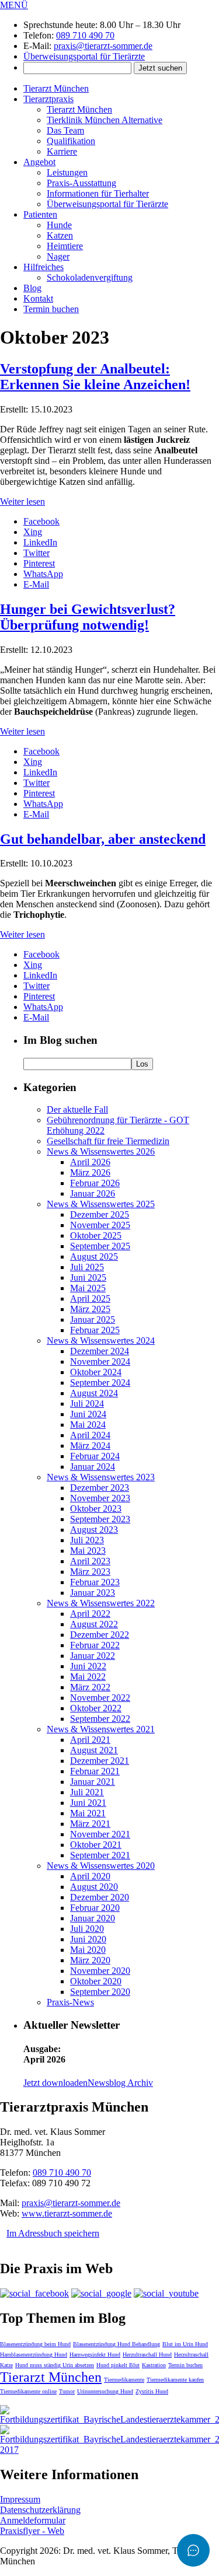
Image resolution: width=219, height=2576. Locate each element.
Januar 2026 (93, 1193)
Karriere (62, 151)
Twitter (36, 553)
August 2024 (94, 1393)
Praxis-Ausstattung (81, 183)
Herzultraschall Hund (147, 2355)
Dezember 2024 (100, 1351)
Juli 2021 (87, 1792)
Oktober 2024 (96, 1372)
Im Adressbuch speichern (53, 2233)
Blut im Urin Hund (185, 2344)
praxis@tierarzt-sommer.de (103, 46)
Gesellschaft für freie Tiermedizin (108, 1141)
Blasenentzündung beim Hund (35, 2344)
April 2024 (90, 1435)
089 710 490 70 (85, 35)
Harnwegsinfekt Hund (95, 2355)
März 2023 (90, 1572)
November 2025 (100, 1225)
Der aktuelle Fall (77, 1109)
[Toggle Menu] (193, 2550)
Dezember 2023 (100, 1488)
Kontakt (38, 298)
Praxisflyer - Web (32, 2531)
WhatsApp (43, 574)
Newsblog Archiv (120, 2083)
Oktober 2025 (96, 1235)
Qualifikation (71, 141)
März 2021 (90, 1824)
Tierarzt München (56, 88)
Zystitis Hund (152, 2391)
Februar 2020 (95, 1908)
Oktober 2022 (96, 1708)
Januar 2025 (93, 1320)
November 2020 (100, 1971)
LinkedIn (40, 542)
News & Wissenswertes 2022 (101, 1603)
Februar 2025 (95, 1330)
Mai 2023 (88, 1551)
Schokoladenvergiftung (90, 277)
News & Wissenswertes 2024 (101, 1341)
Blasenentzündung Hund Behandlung (117, 2344)
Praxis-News (70, 2002)
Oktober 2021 (96, 1845)
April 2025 (90, 1299)
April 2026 (90, 1162)
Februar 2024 (95, 1456)
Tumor (67, 2391)
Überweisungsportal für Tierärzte (84, 56)
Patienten (40, 214)
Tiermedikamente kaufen (175, 2380)
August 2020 (94, 1887)
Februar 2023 (95, 1582)
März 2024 (90, 1446)
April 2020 (90, 1876)
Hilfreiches (44, 267)
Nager (58, 256)
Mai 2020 (88, 1950)
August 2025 (94, 1256)
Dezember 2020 (100, 1897)
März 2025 (90, 1309)
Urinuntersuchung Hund (105, 2391)
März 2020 (90, 1960)
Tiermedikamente (124, 2380)
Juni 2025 (88, 1277)
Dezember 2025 (100, 1214)
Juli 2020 (87, 1929)
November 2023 (100, 1498)
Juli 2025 (87, 1267)
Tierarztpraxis (48, 99)
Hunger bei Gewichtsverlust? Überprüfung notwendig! (88, 617)
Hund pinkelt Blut (118, 2365)
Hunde (59, 225)
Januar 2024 (93, 1467)
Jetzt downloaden (55, 2083)
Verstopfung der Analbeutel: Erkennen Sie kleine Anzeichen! (95, 377)
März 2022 (90, 1687)
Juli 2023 (87, 1540)
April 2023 (90, 1561)
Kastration (154, 2365)
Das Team (65, 130)
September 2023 (100, 1519)
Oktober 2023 (96, 1509)
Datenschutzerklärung (40, 2510)
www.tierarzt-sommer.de (67, 2213)
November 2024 (100, 1362)
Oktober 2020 (96, 1981)
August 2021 (94, 1750)
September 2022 (100, 1719)
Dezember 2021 (100, 1761)
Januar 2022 (93, 1656)
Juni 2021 (88, 1803)
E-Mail (36, 584)
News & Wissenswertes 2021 (101, 1729)
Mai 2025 (88, 1288)
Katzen (60, 235)
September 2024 (100, 1383)
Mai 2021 (88, 1813)
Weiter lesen (22, 501)
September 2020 (100, 1992)
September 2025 (100, 1246)
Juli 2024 (87, 1404)
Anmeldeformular (33, 2520)
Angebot (39, 162)
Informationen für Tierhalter (98, 193)
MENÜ (14, 5)
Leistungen (67, 172)
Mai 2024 (88, 1425)
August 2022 (94, 1624)
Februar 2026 (95, 1183)
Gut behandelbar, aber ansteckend (103, 839)
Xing (33, 532)
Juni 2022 (88, 1666)
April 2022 (90, 1614)
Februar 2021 (95, 1771)
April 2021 (90, 1740)
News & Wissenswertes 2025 (101, 1204)
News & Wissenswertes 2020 (101, 1866)
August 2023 (94, 1530)
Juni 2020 (88, 1939)
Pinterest (39, 563)
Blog (32, 288)
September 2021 (100, 1855)
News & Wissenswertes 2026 (101, 1151)
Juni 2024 (88, 1414)
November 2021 (100, 1834)
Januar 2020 (93, 1918)
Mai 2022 (88, 1677)
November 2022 (100, 1698)
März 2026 (90, 1172)
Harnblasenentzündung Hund (34, 2355)
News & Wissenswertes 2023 (101, 1477)
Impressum (20, 2499)
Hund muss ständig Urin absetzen (55, 2365)
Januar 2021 (93, 1782)
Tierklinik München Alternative (105, 120)
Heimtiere (65, 246)
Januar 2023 (93, 1593)
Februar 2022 (95, 1645)
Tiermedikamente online (28, 2391)
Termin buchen (51, 309)
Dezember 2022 (100, 1635)
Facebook (41, 521)
